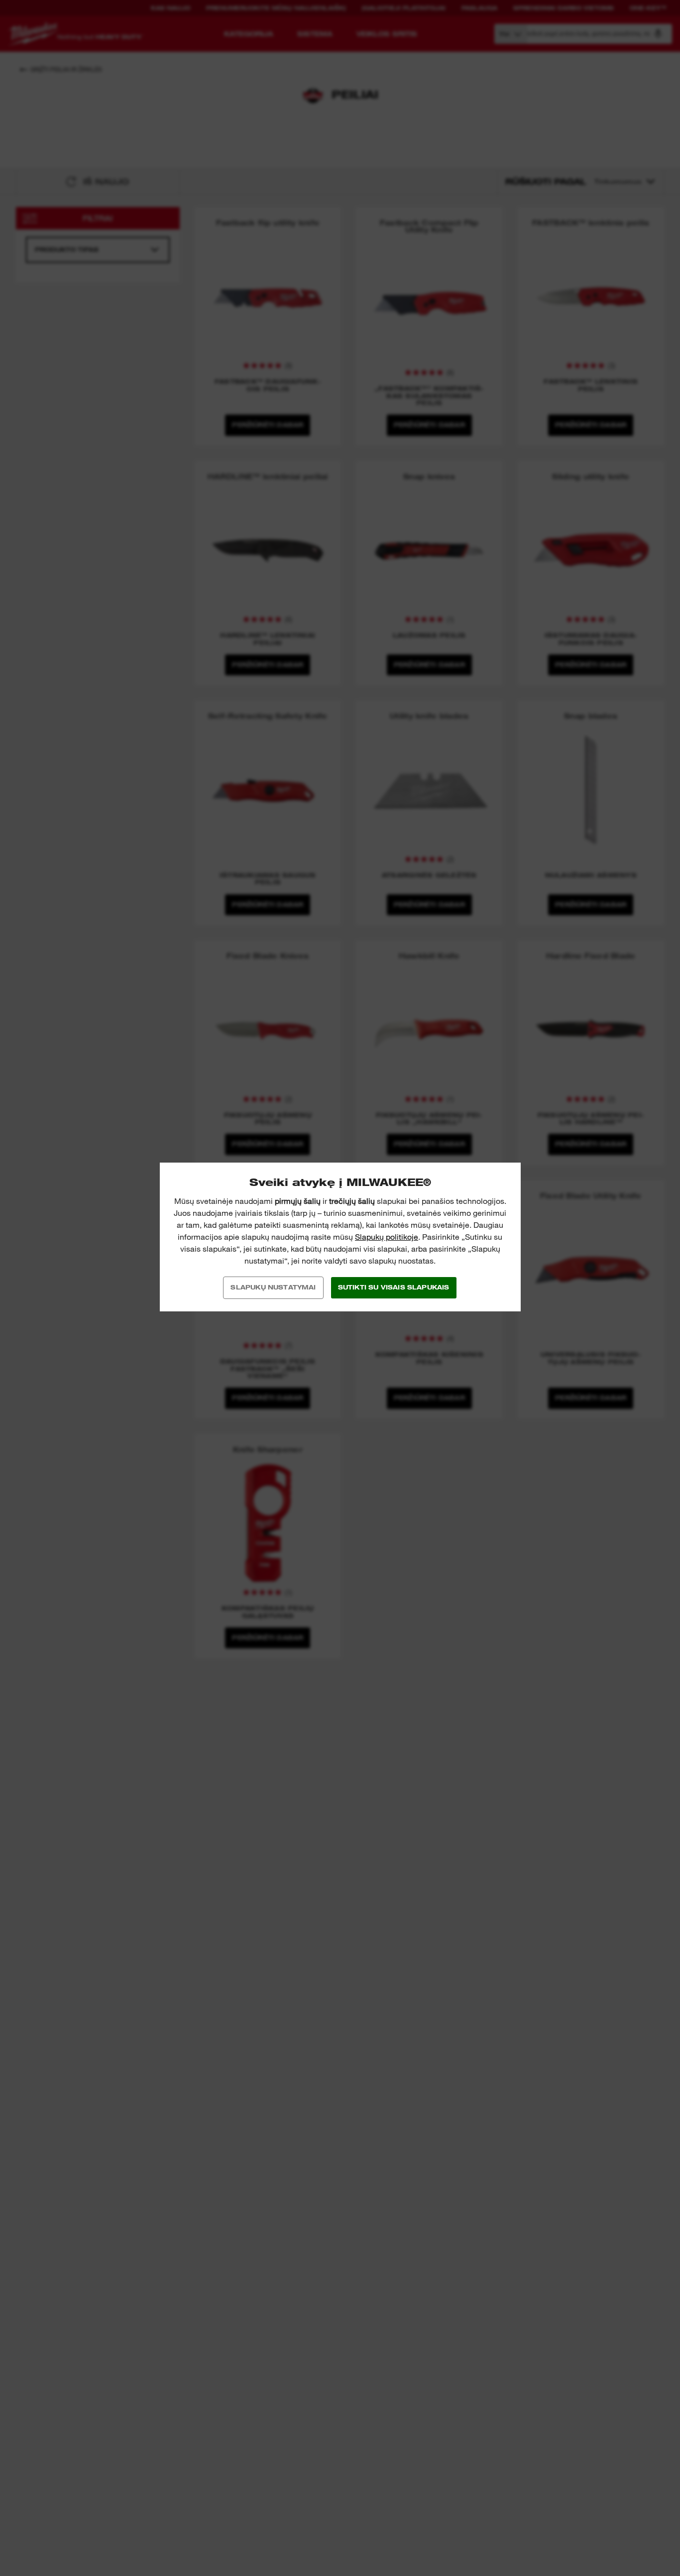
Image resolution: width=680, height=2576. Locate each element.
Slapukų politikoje (387, 1237)
